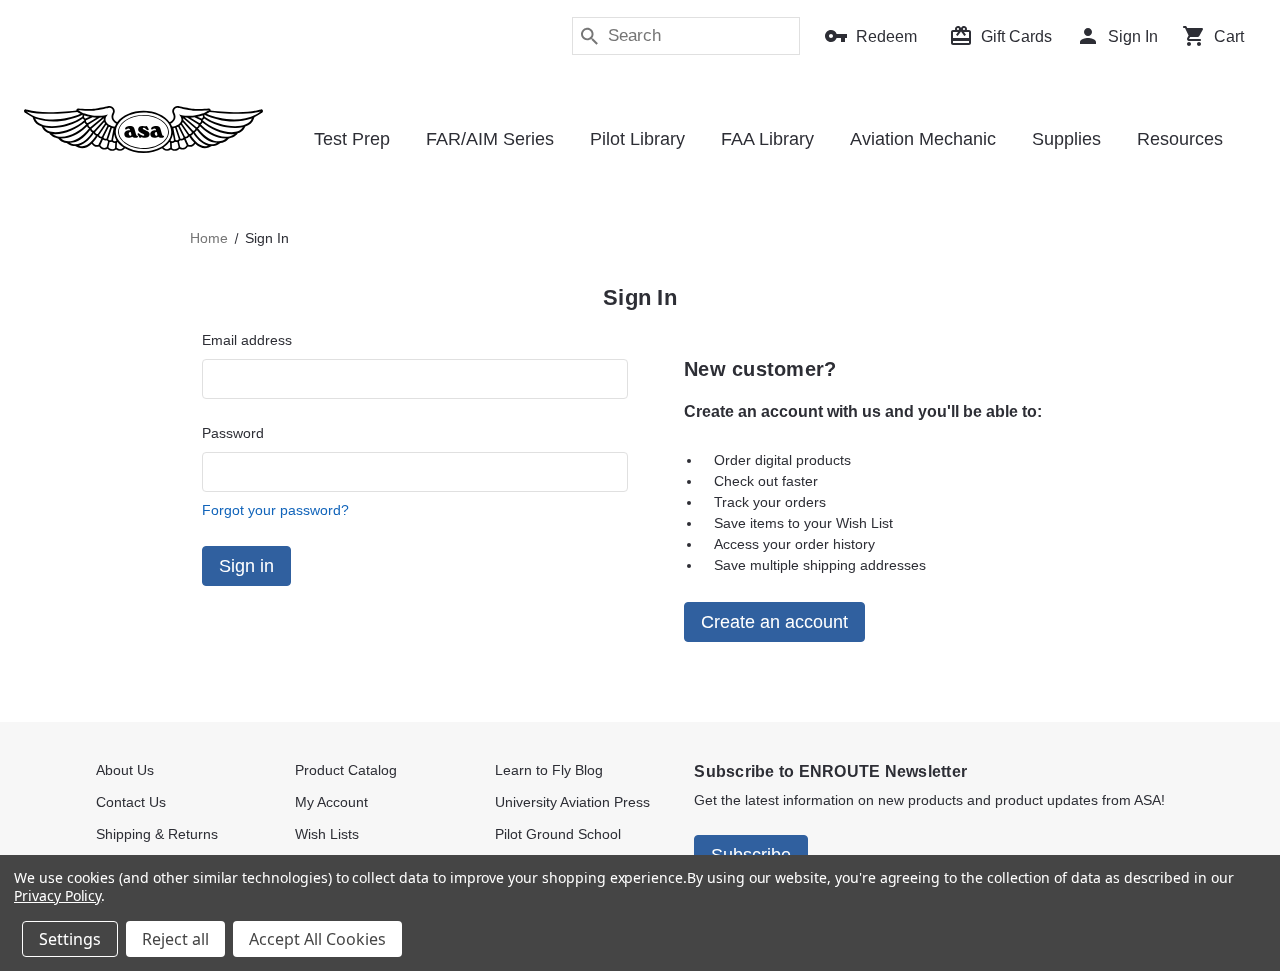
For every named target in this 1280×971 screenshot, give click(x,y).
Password (233, 433)
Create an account (774, 622)
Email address (247, 340)
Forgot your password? (275, 510)
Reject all (175, 939)
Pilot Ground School (558, 834)
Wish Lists (327, 834)
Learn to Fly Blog (549, 770)
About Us (125, 770)
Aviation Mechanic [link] (923, 139)
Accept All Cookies (317, 939)
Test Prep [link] (352, 139)
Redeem (886, 36)
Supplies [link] (1066, 139)
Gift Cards (1016, 36)
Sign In (1133, 36)
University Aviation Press (572, 802)
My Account (331, 802)
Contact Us (131, 802)
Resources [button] (1180, 139)
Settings (70, 939)
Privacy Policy (57, 895)
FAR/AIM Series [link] (490, 139)
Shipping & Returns (157, 834)
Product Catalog (346, 770)
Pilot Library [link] (637, 139)
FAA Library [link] (767, 139)
